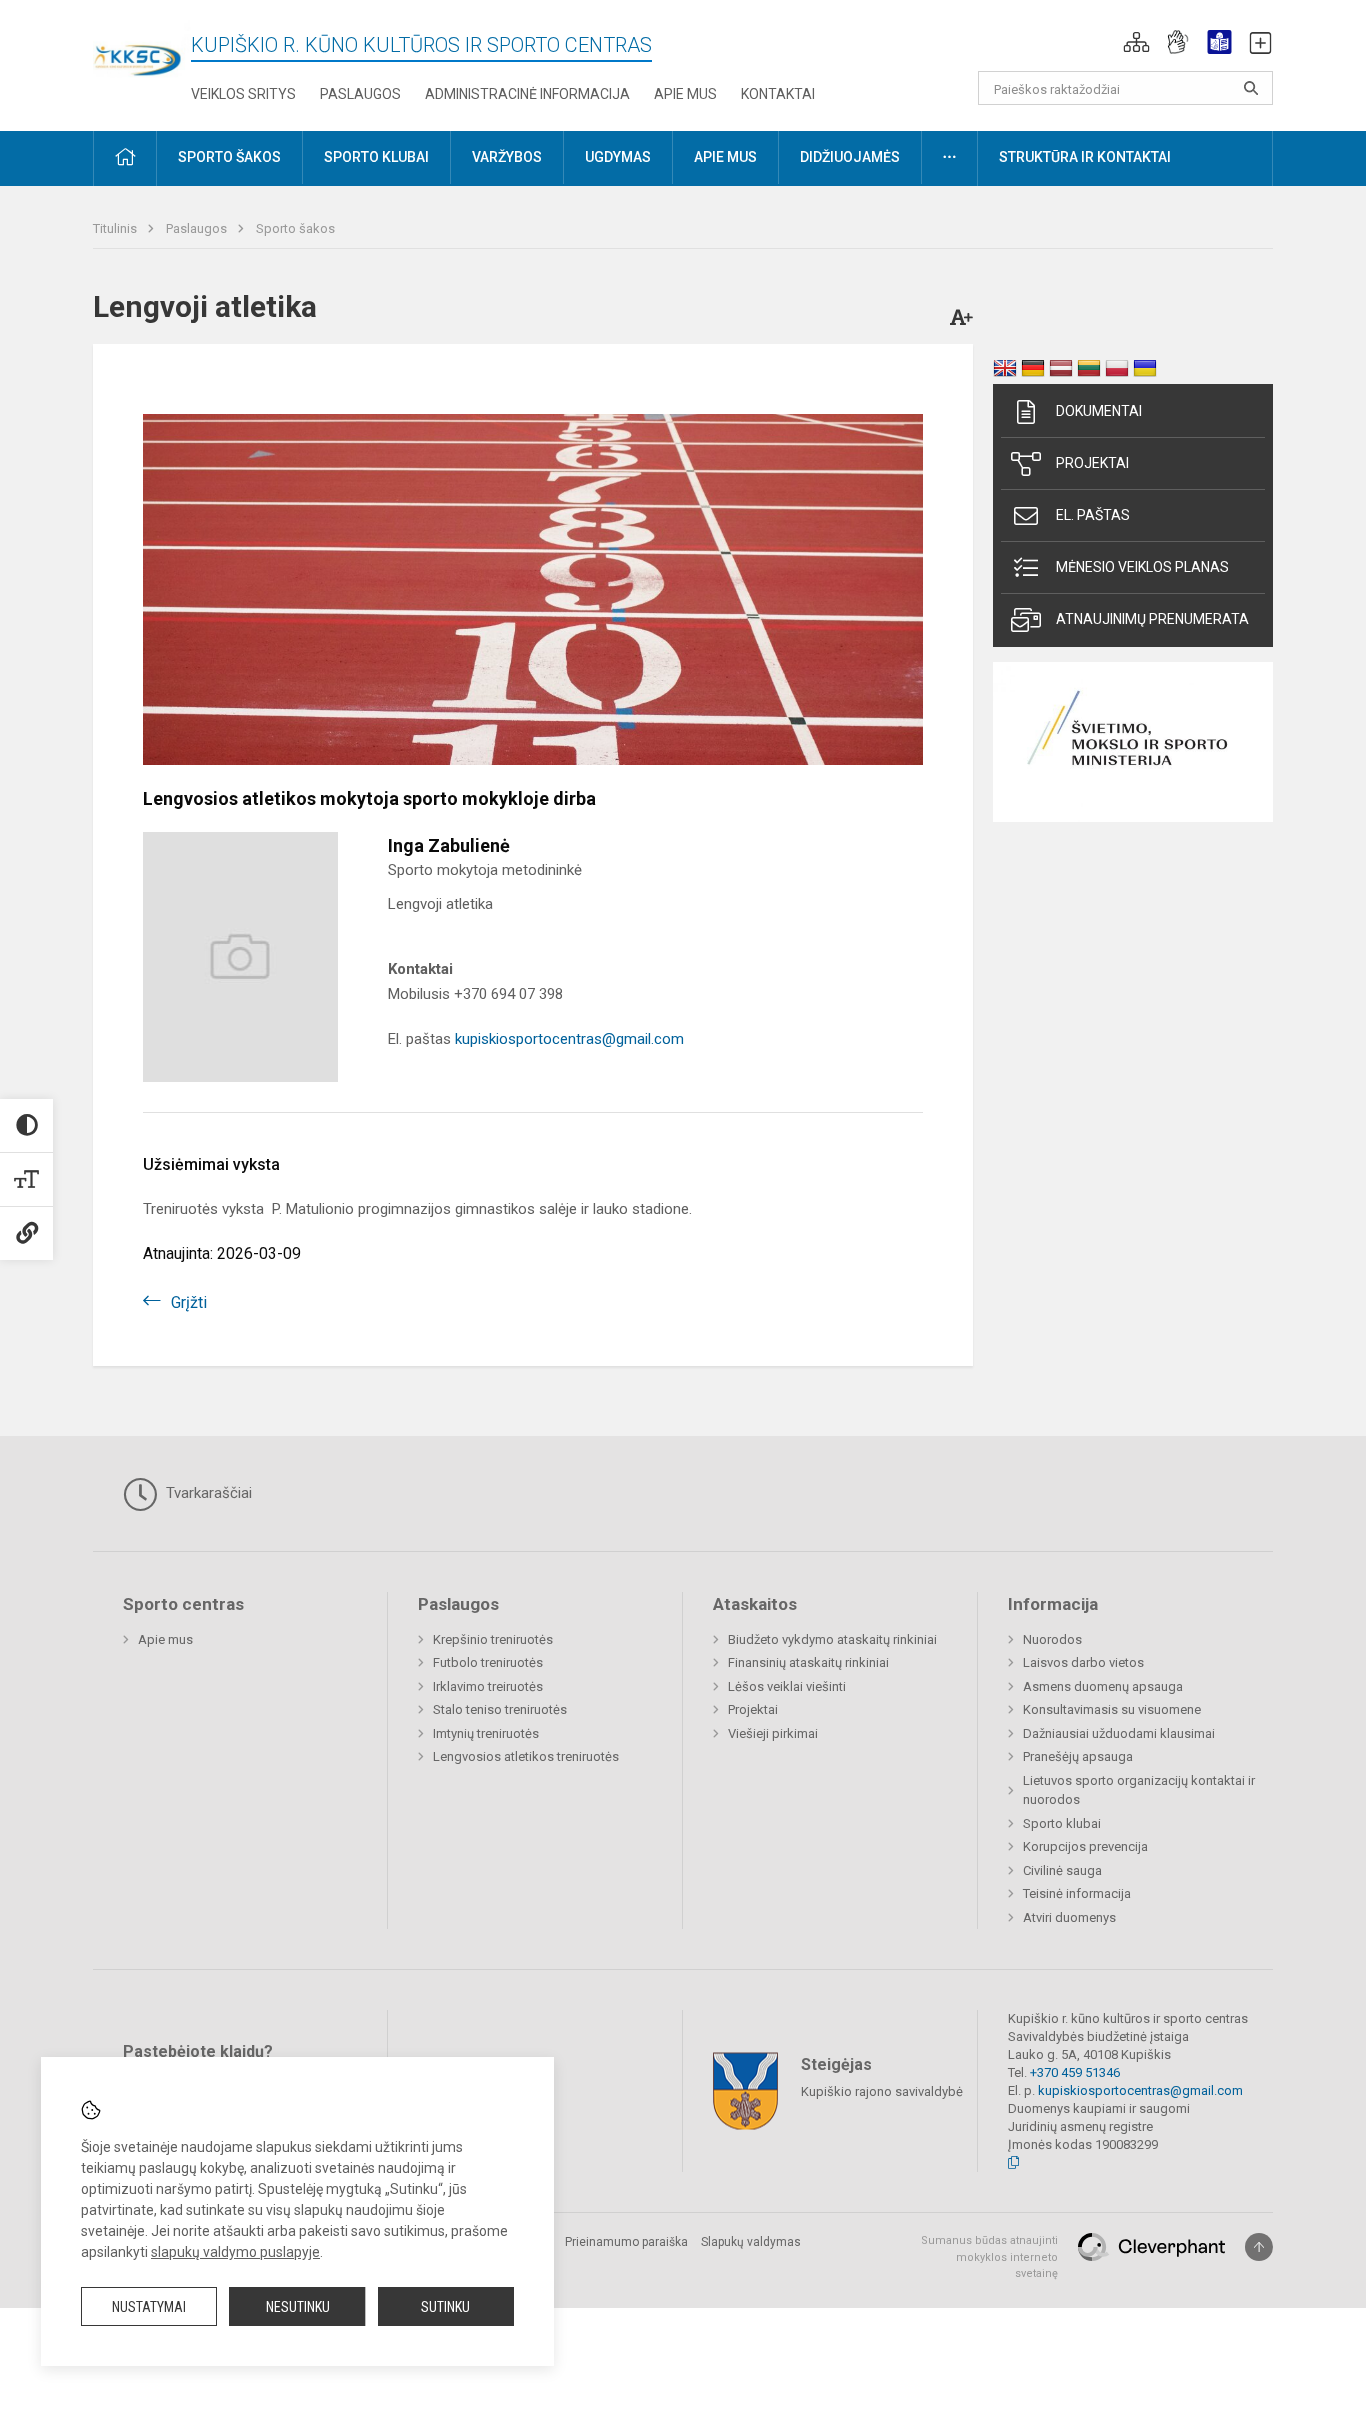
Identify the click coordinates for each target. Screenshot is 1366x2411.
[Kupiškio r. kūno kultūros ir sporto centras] (142, 47)
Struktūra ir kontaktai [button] (1085, 157)
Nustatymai (149, 2307)
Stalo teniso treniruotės (500, 1709)
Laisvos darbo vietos (1083, 1662)
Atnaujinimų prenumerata (1152, 619)
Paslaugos (360, 94)
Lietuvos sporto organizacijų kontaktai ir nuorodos (1139, 1790)
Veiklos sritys (243, 94)
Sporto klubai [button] (376, 157)
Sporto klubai (1062, 1823)
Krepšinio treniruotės (493, 1639)
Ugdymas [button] (618, 157)
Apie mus (685, 94)
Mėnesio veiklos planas (1142, 567)
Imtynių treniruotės (486, 1733)
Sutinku (445, 2307)
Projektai (1092, 463)
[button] (1136, 42)
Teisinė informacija (1077, 1893)
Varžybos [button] (507, 157)
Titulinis (116, 228)
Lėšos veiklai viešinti (787, 1686)
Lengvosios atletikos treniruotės (526, 1756)
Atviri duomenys (1069, 1917)
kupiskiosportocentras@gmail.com (569, 1039)
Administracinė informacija (527, 94)
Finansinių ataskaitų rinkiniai (808, 1662)
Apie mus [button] (725, 157)
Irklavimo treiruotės (488, 1686)
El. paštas (1093, 515)
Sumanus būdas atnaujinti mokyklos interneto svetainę (989, 2257)
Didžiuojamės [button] (850, 157)
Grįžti (189, 1302)
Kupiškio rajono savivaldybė (882, 2091)
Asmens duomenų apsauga (1103, 1686)
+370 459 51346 (1075, 2072)
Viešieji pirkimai (773, 1733)
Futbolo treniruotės (488, 1662)
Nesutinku (298, 2307)
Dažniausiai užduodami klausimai (1119, 1733)
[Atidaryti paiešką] (1251, 88)
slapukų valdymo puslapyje (235, 2252)
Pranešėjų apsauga (1078, 1756)
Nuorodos (1052, 1639)
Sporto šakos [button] (229, 157)
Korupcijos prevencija (1085, 1846)
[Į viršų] (1259, 2247)
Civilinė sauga (1062, 1870)
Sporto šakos (295, 228)
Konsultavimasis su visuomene (1112, 1709)
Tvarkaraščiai (207, 1493)
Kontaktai (778, 94)
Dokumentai (1099, 411)
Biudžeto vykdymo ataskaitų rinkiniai (832, 1639)
